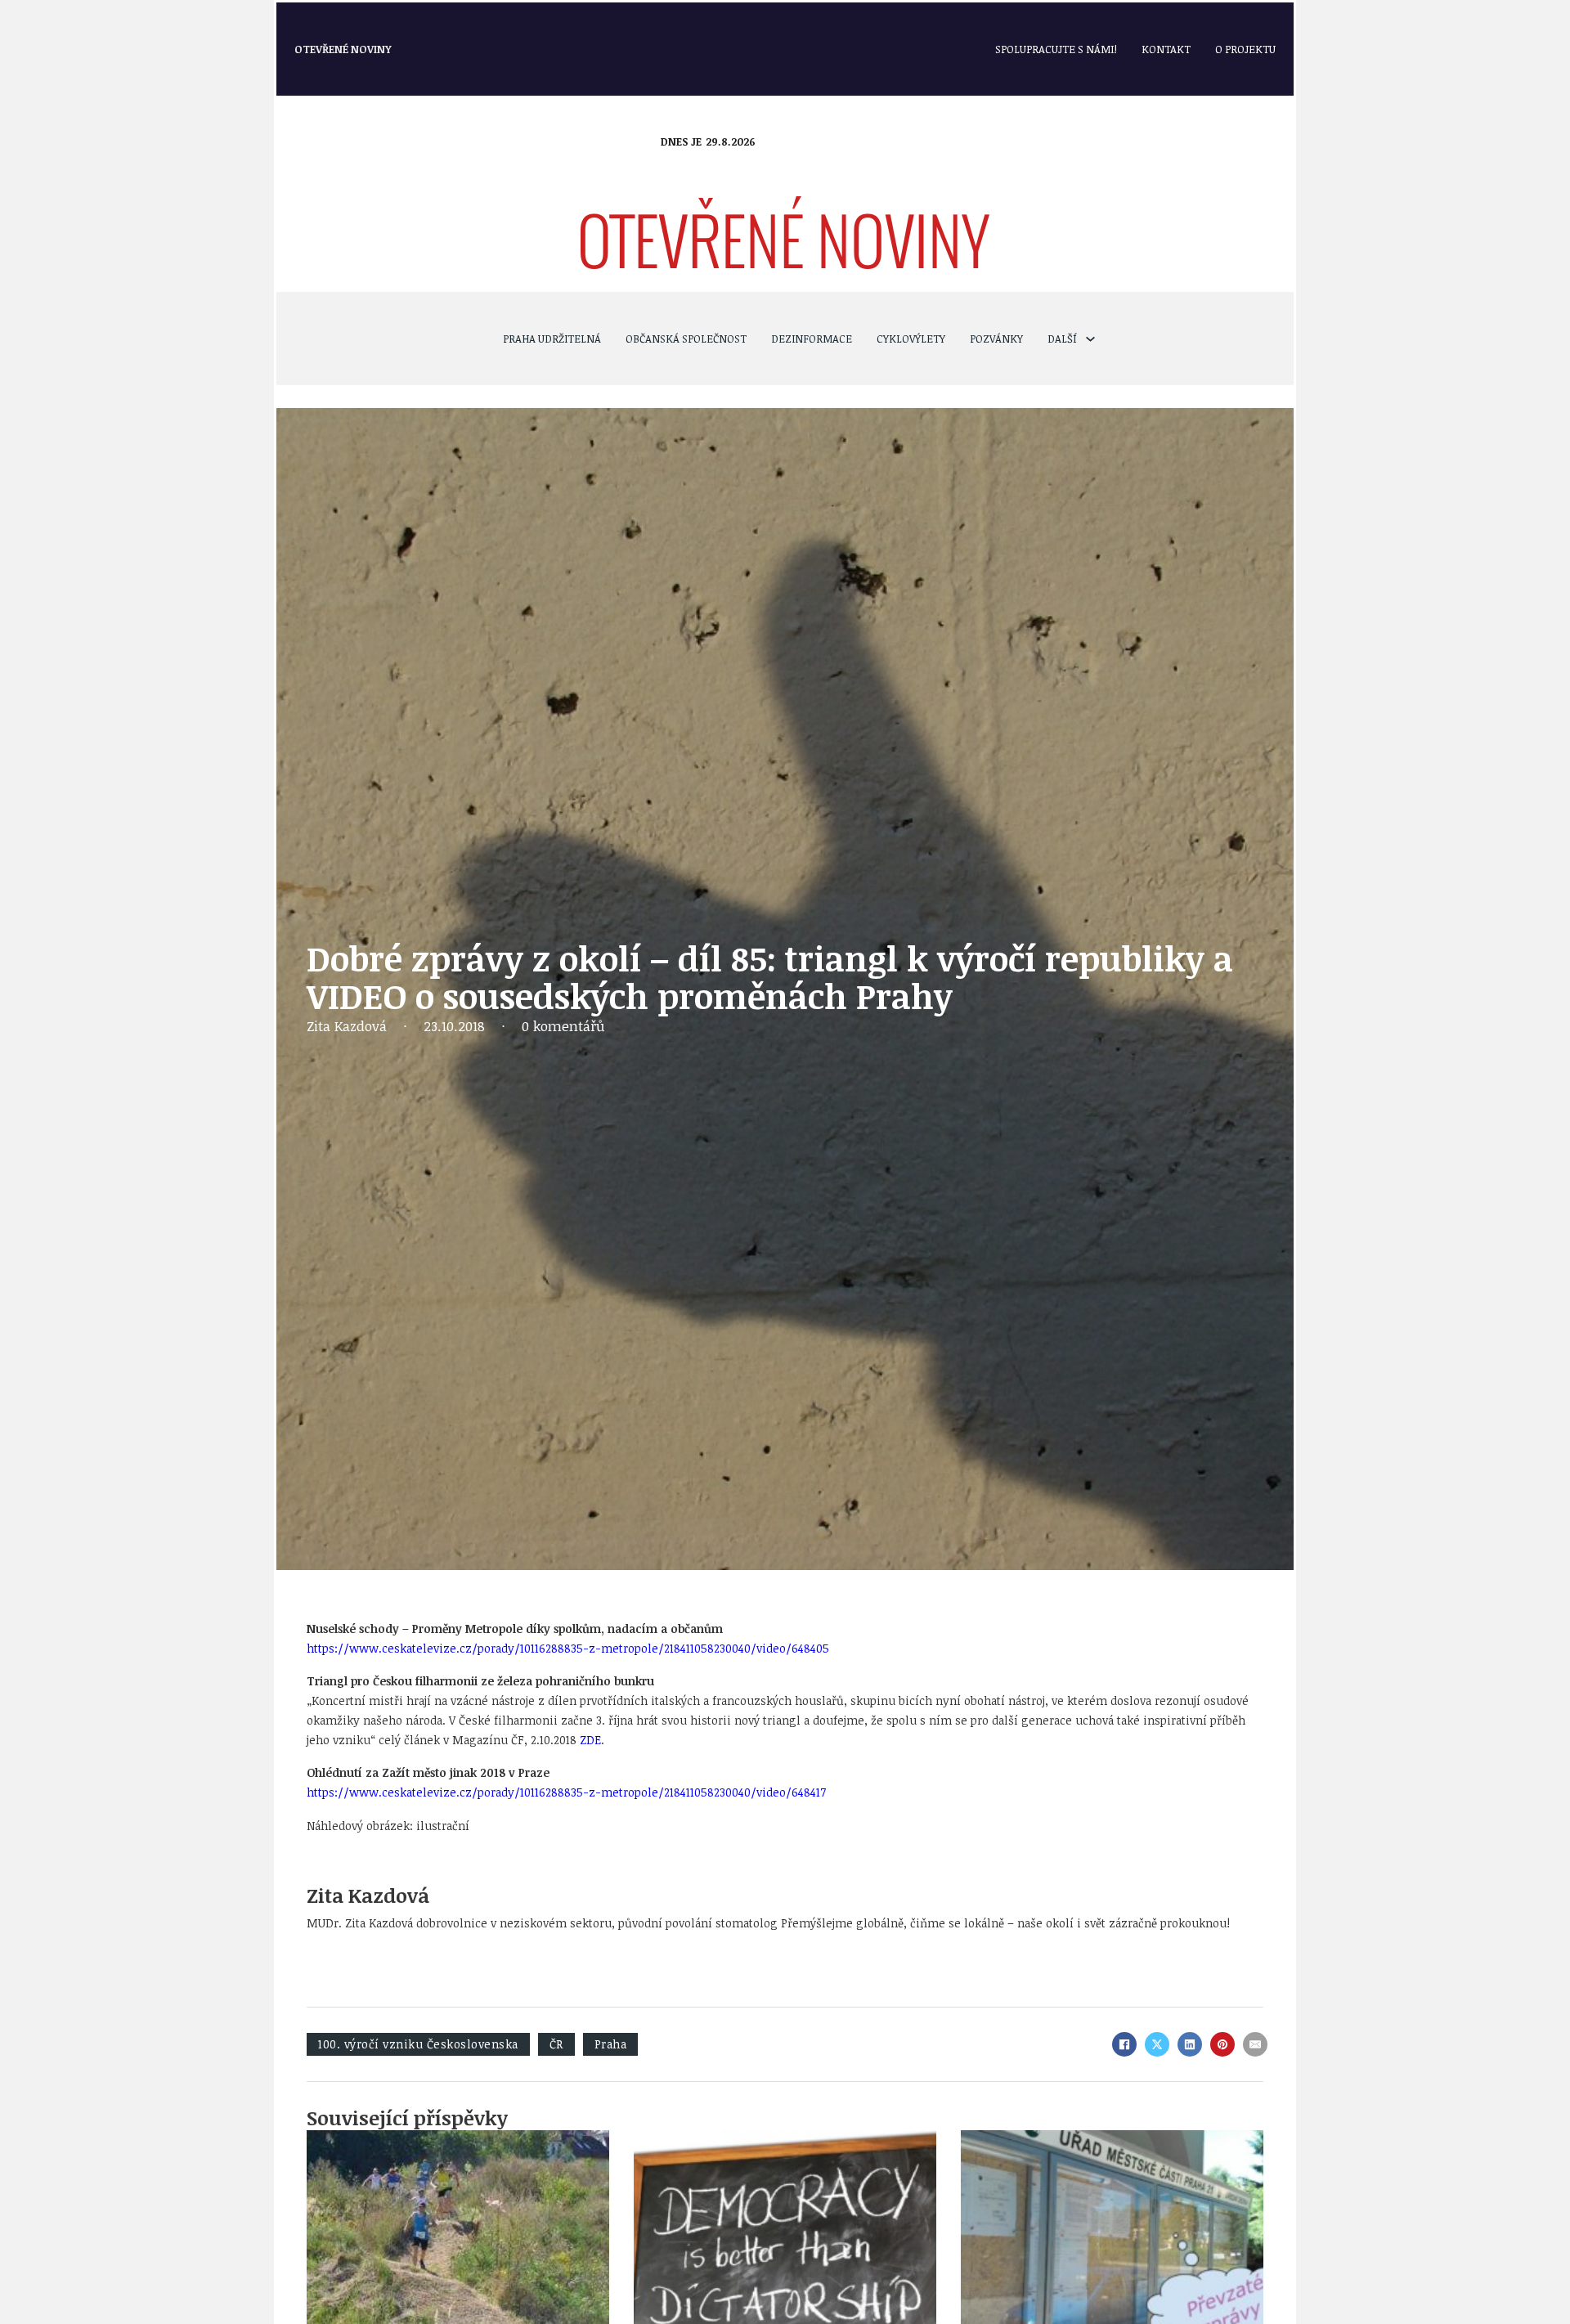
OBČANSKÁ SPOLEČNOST (686, 339)
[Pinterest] (1222, 2044)
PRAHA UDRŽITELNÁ (552, 339)
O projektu (1245, 49)
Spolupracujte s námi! (1056, 49)
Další (1062, 339)
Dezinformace (812, 339)
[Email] (1255, 2044)
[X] (1157, 2044)
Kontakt (1166, 49)
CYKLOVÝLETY (911, 339)
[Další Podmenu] (1090, 339)
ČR (556, 2044)
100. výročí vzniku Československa (418, 2044)
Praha (611, 2044)
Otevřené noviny (343, 49)
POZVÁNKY (996, 339)
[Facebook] (1124, 2044)
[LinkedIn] (1190, 2044)
